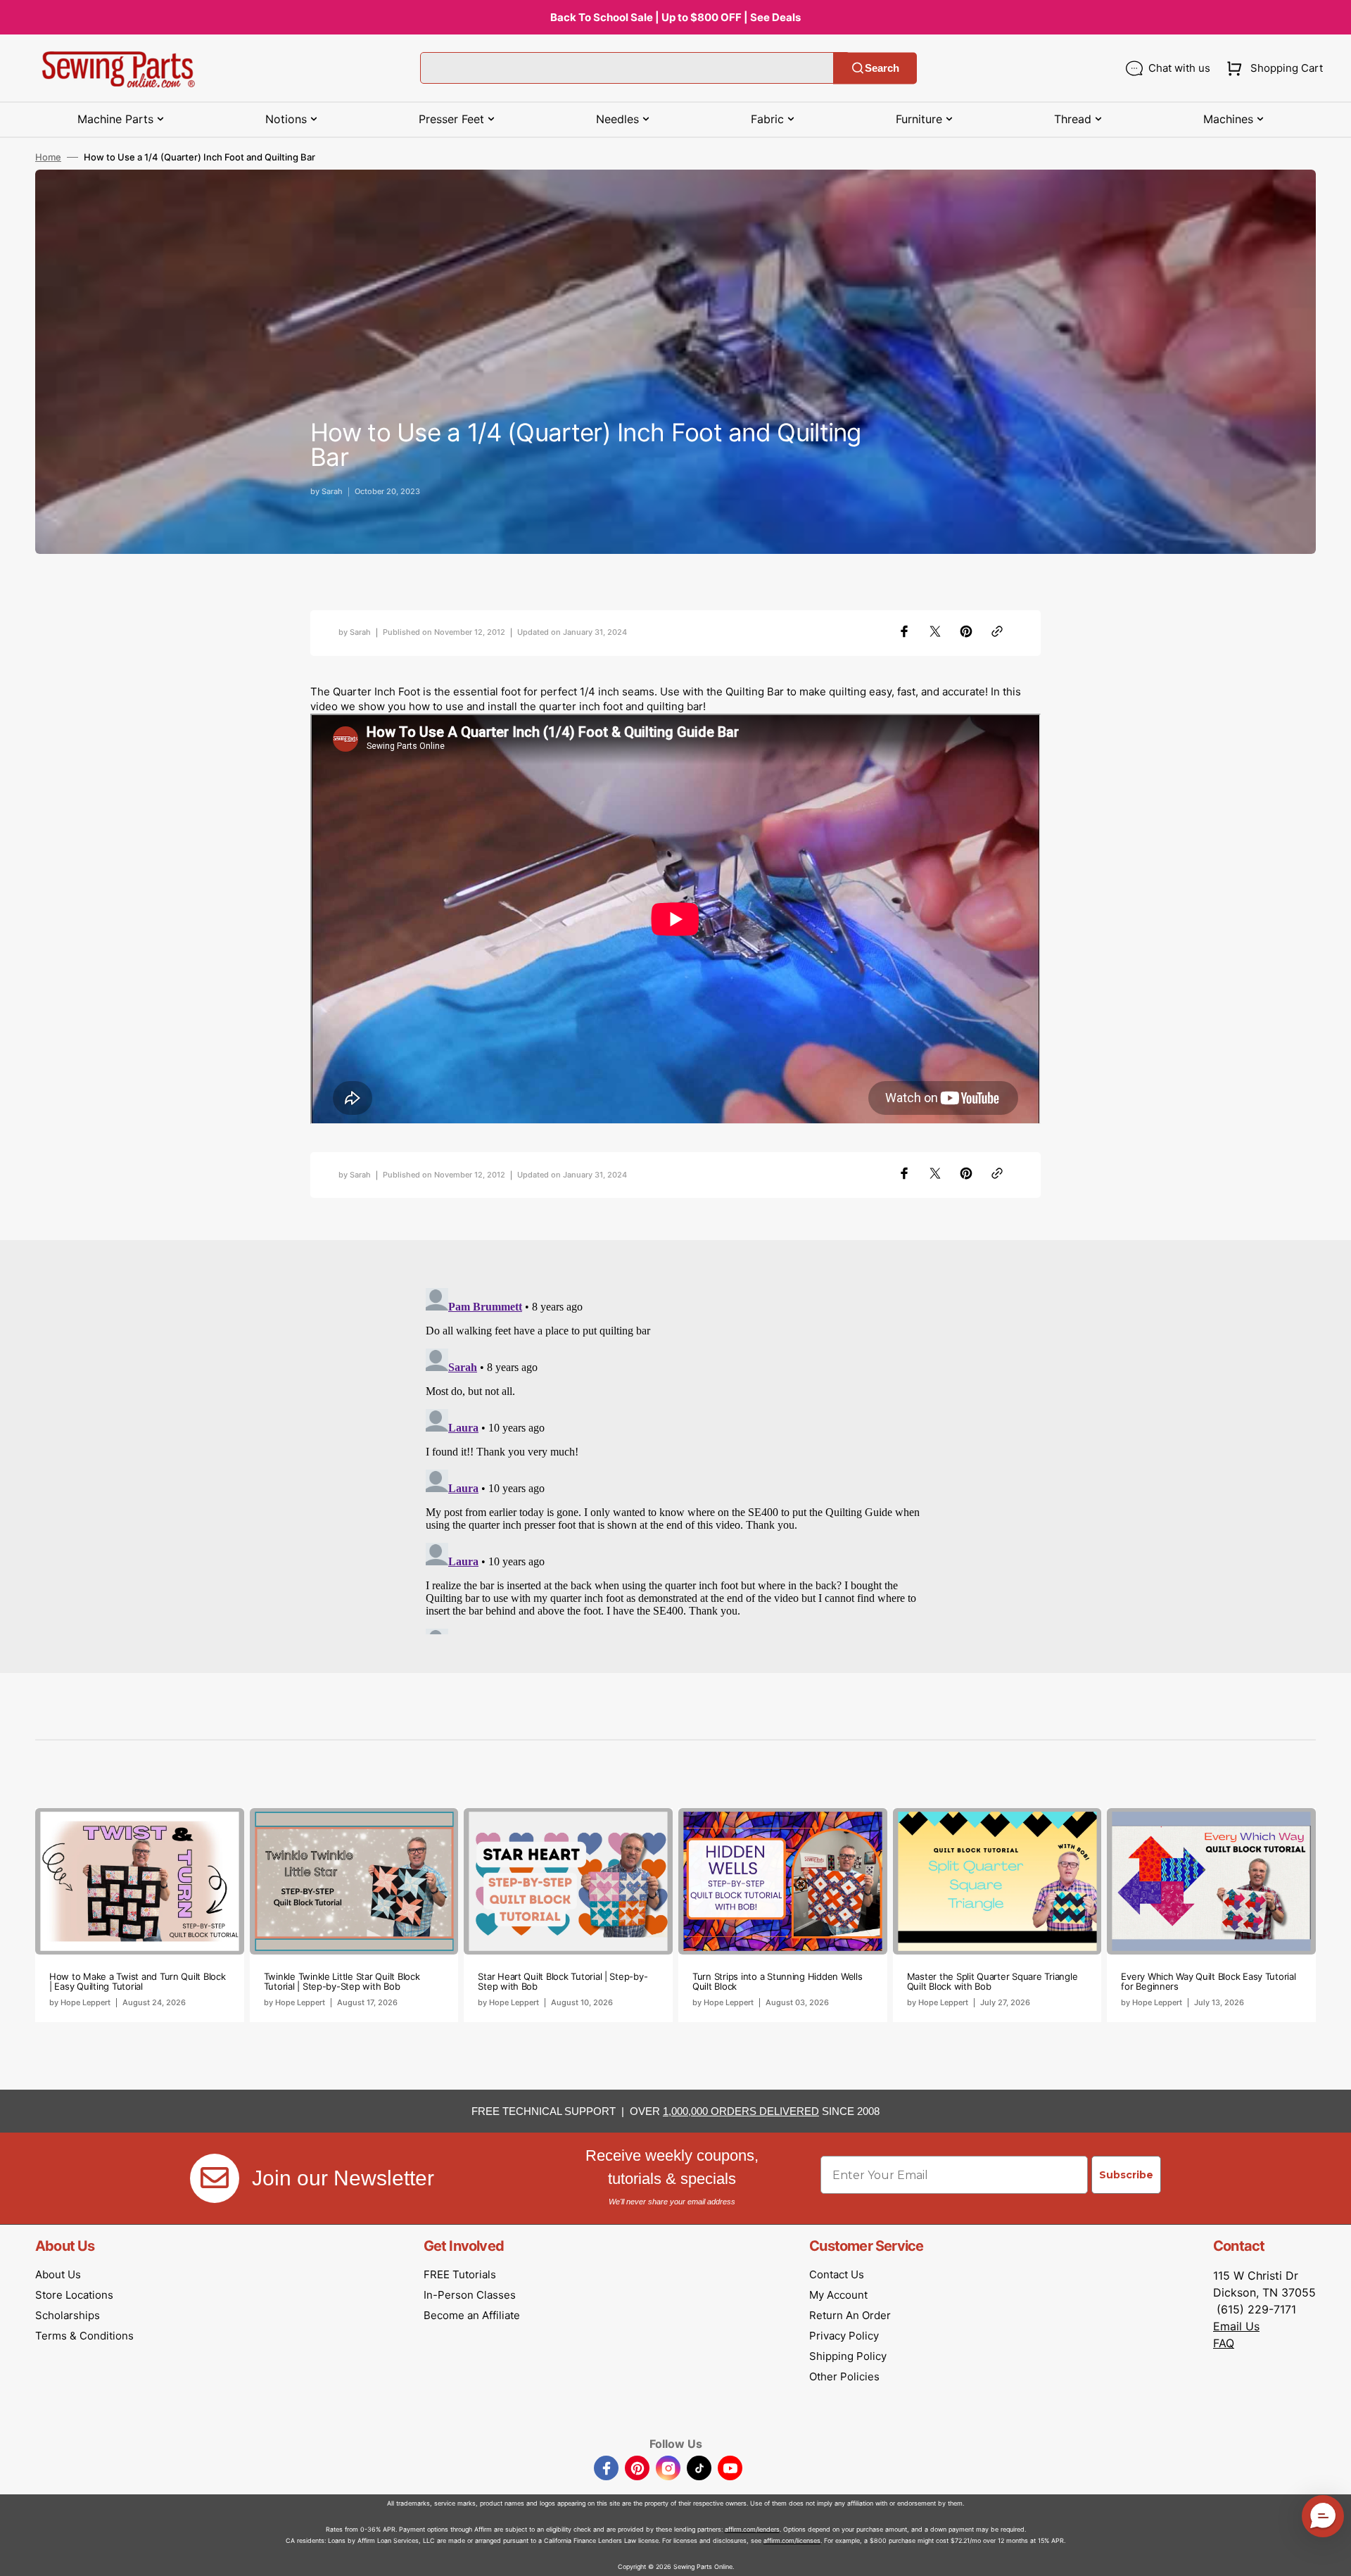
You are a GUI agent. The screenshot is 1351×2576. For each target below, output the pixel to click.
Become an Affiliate (472, 2315)
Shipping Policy (848, 2356)
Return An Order (850, 2315)
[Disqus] (675, 1458)
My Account (838, 2295)
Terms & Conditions (84, 2336)
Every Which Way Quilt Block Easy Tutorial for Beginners (1208, 1981)
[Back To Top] (1330, 2555)
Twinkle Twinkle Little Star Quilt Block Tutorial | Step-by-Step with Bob (342, 1981)
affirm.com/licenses (792, 2540)
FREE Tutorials (460, 2274)
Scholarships (68, 2315)
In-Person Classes (470, 2295)
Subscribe (1126, 2175)
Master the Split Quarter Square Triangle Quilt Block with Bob (992, 1981)
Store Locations (74, 2295)
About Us (58, 2274)
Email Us (1236, 2326)
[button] (1272, 68)
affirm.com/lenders (752, 2529)
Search (882, 68)
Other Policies (844, 2376)
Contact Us (837, 2274)
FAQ (1224, 2343)
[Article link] (140, 1915)
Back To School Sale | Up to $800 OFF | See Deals (675, 17)
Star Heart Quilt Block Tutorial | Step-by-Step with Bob (563, 1981)
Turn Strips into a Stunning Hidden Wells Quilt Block (778, 1981)
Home (48, 157)
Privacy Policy (844, 2336)
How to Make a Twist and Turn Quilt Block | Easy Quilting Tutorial (138, 1981)
